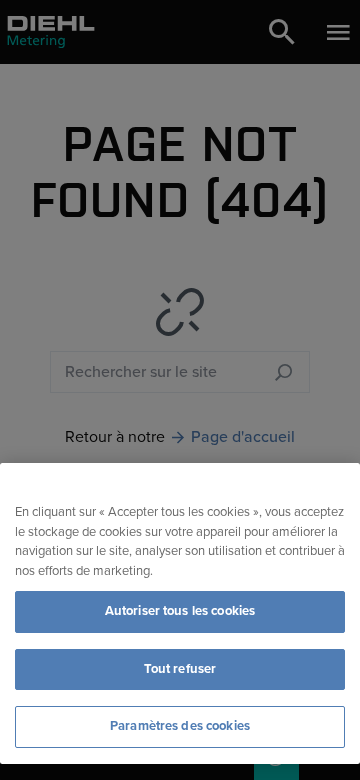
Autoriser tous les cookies (180, 611)
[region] (180, 613)
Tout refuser (180, 669)
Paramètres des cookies (180, 726)
